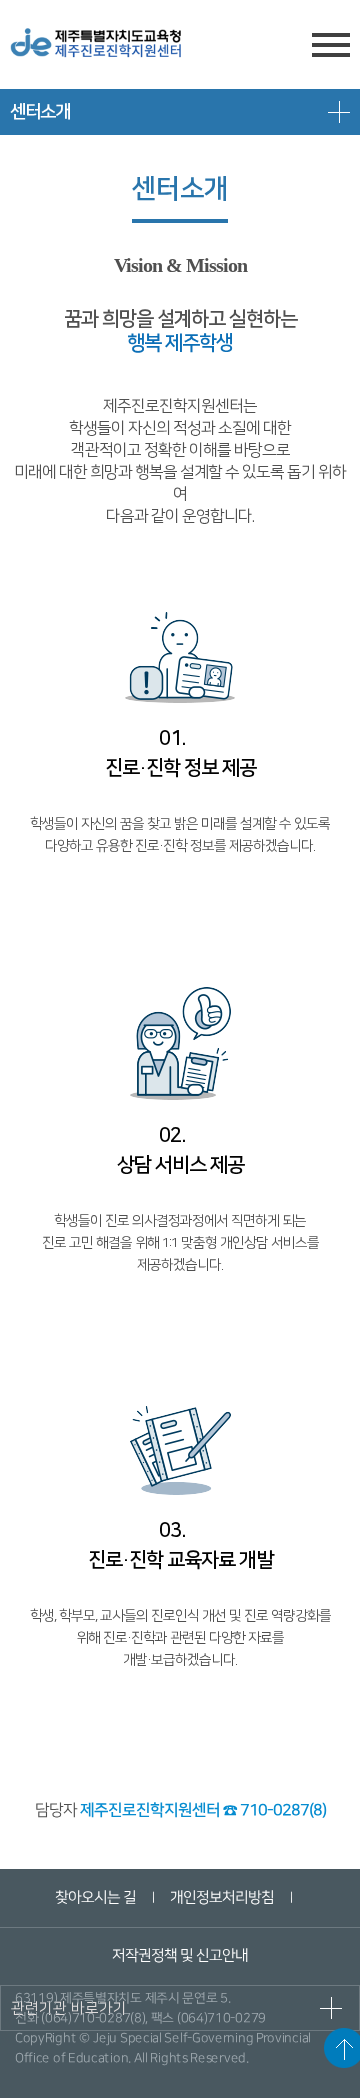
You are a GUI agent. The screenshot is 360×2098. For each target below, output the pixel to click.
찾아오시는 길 (94, 1897)
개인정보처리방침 (221, 1897)
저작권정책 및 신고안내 (180, 1955)
